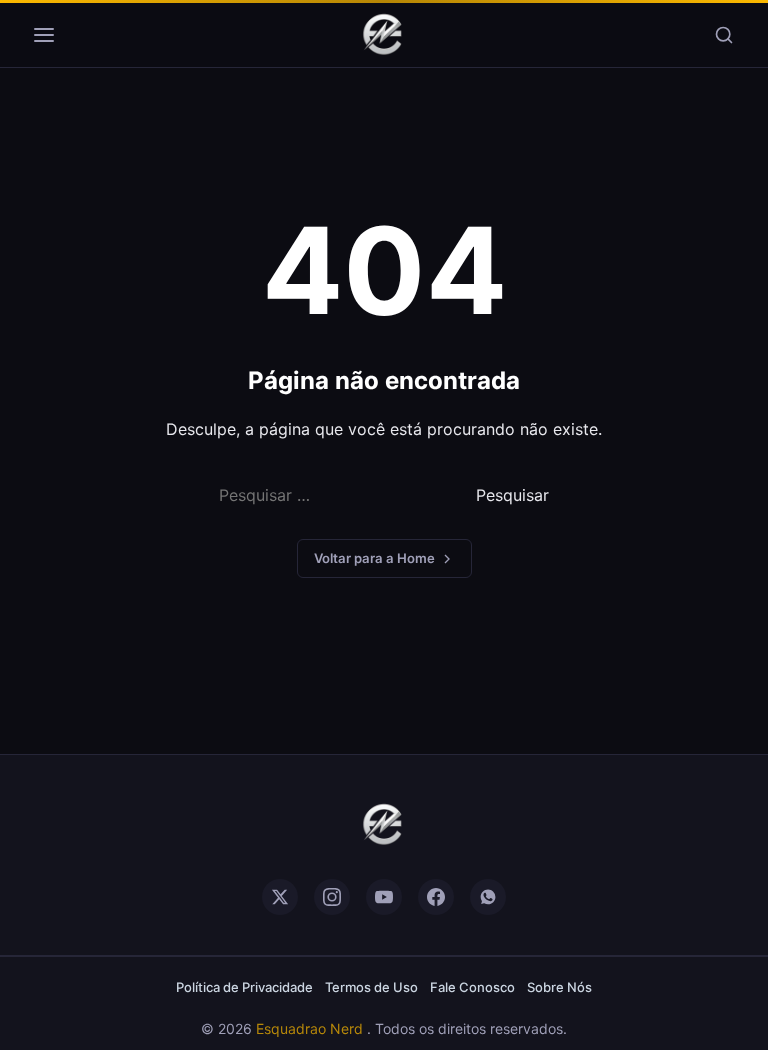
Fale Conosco (472, 987)
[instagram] (332, 897)
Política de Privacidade (244, 987)
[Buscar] (724, 35)
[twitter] (280, 897)
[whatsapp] (488, 897)
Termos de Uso (371, 987)
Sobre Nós (559, 987)
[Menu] (44, 35)
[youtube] (384, 897)
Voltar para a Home (374, 558)
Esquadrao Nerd (311, 1028)
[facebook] (436, 897)
